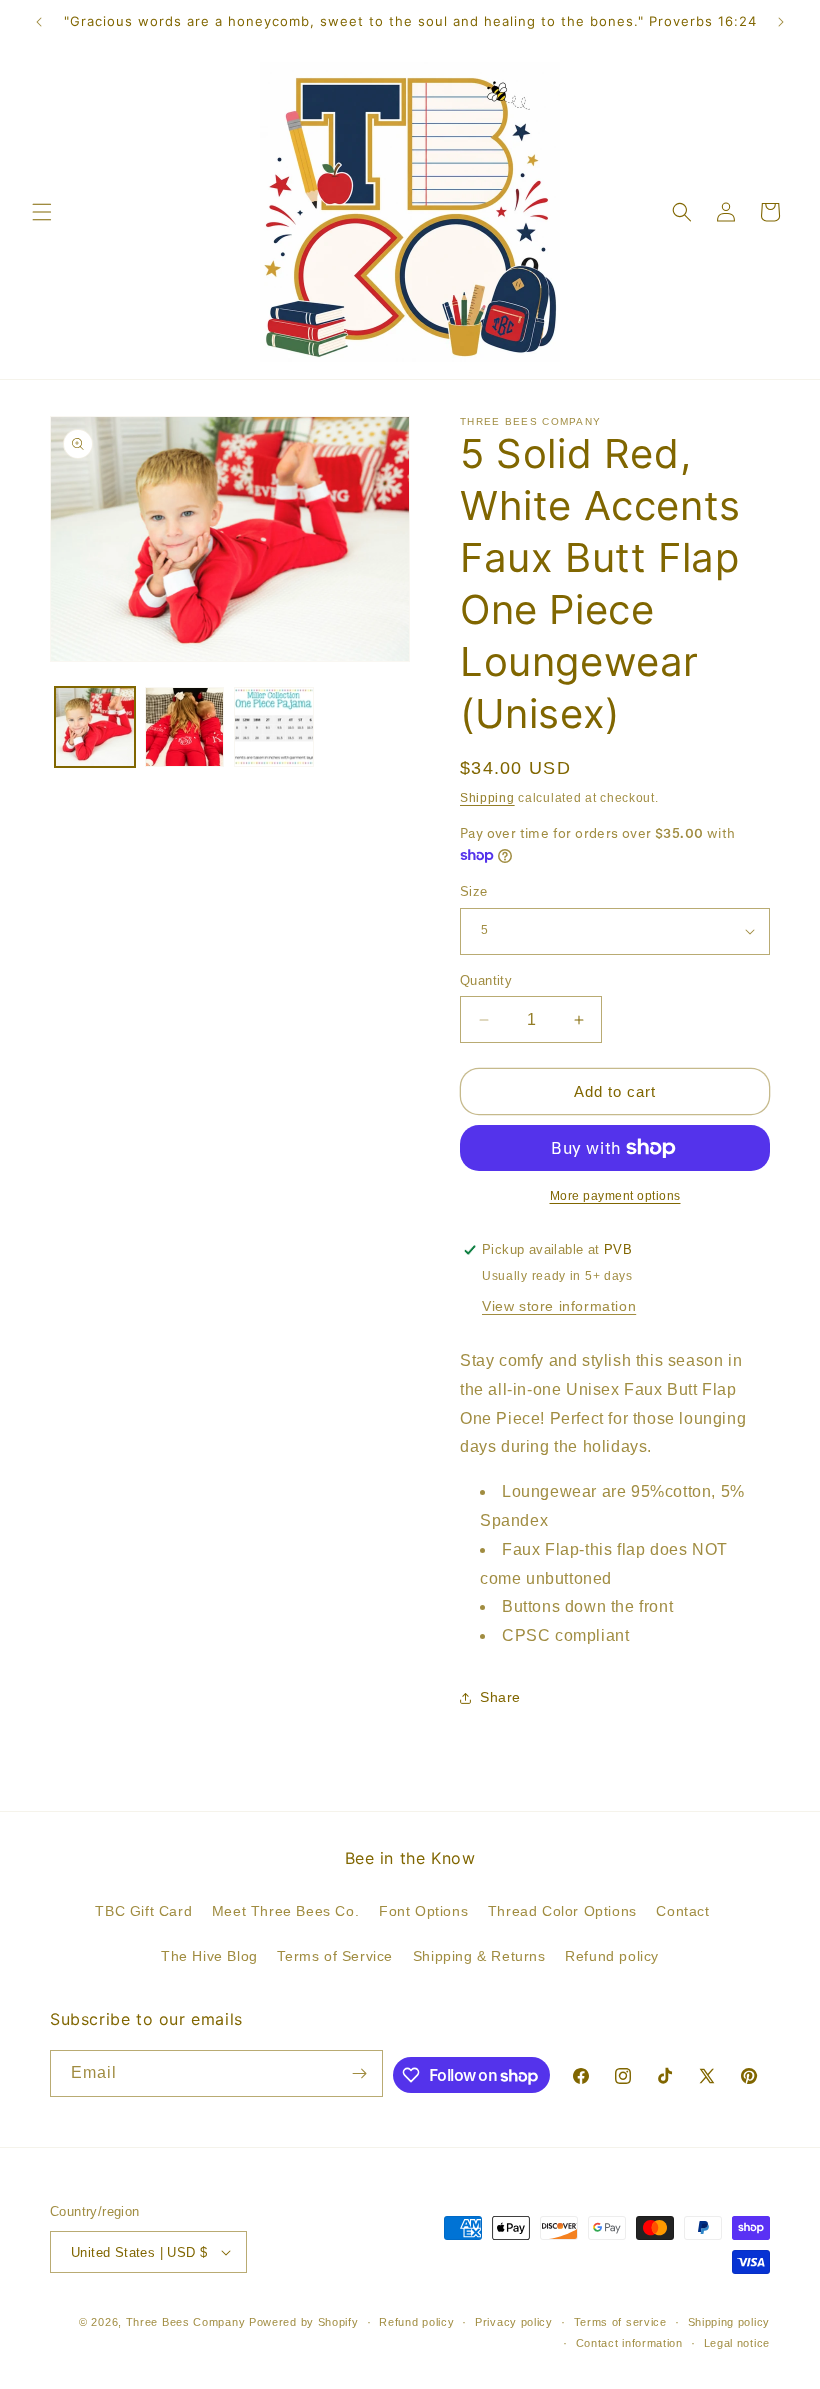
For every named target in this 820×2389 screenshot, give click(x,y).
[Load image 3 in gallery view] (274, 727)
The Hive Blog (209, 1956)
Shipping (487, 798)
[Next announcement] (781, 22)
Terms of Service (335, 1956)
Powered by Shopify (304, 2322)
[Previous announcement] (39, 22)
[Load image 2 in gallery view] (185, 727)
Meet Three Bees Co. (285, 1911)
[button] (42, 212)
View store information (559, 1306)
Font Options (423, 1911)
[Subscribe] (360, 2073)
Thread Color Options (562, 1911)
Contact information (629, 2343)
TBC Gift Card (143, 1911)
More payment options (615, 1196)
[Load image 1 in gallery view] (95, 727)
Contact (682, 1911)
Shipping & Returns (479, 1956)
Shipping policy (729, 2322)
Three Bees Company (186, 2322)
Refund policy (612, 1956)
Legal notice (737, 2343)
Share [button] (500, 1697)
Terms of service (620, 2322)
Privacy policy (514, 2322)
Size (474, 891)
